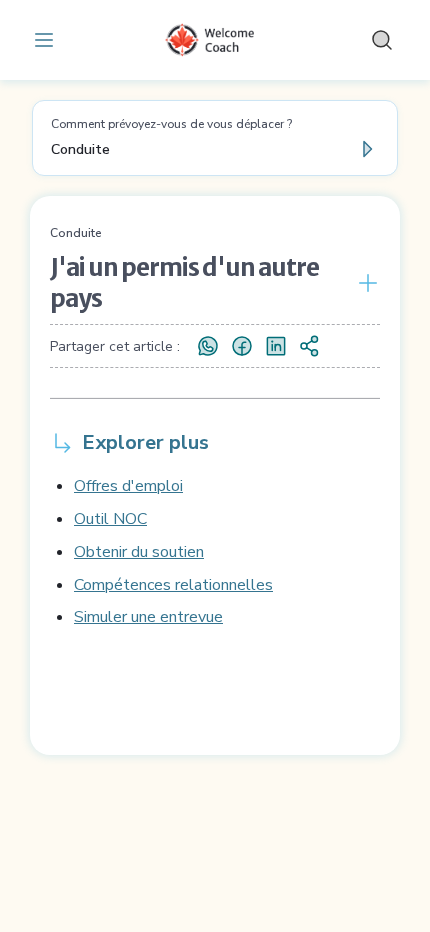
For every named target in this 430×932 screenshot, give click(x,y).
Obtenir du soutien (139, 552)
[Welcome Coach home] (215, 40)
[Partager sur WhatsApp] (208, 346)
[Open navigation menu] (48, 40)
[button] (215, 138)
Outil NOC (110, 519)
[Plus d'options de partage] (310, 346)
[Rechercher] (382, 40)
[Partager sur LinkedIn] (276, 346)
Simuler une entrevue (148, 617)
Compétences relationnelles (173, 585)
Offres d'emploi (128, 486)
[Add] (364, 283)
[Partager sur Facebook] (242, 346)
